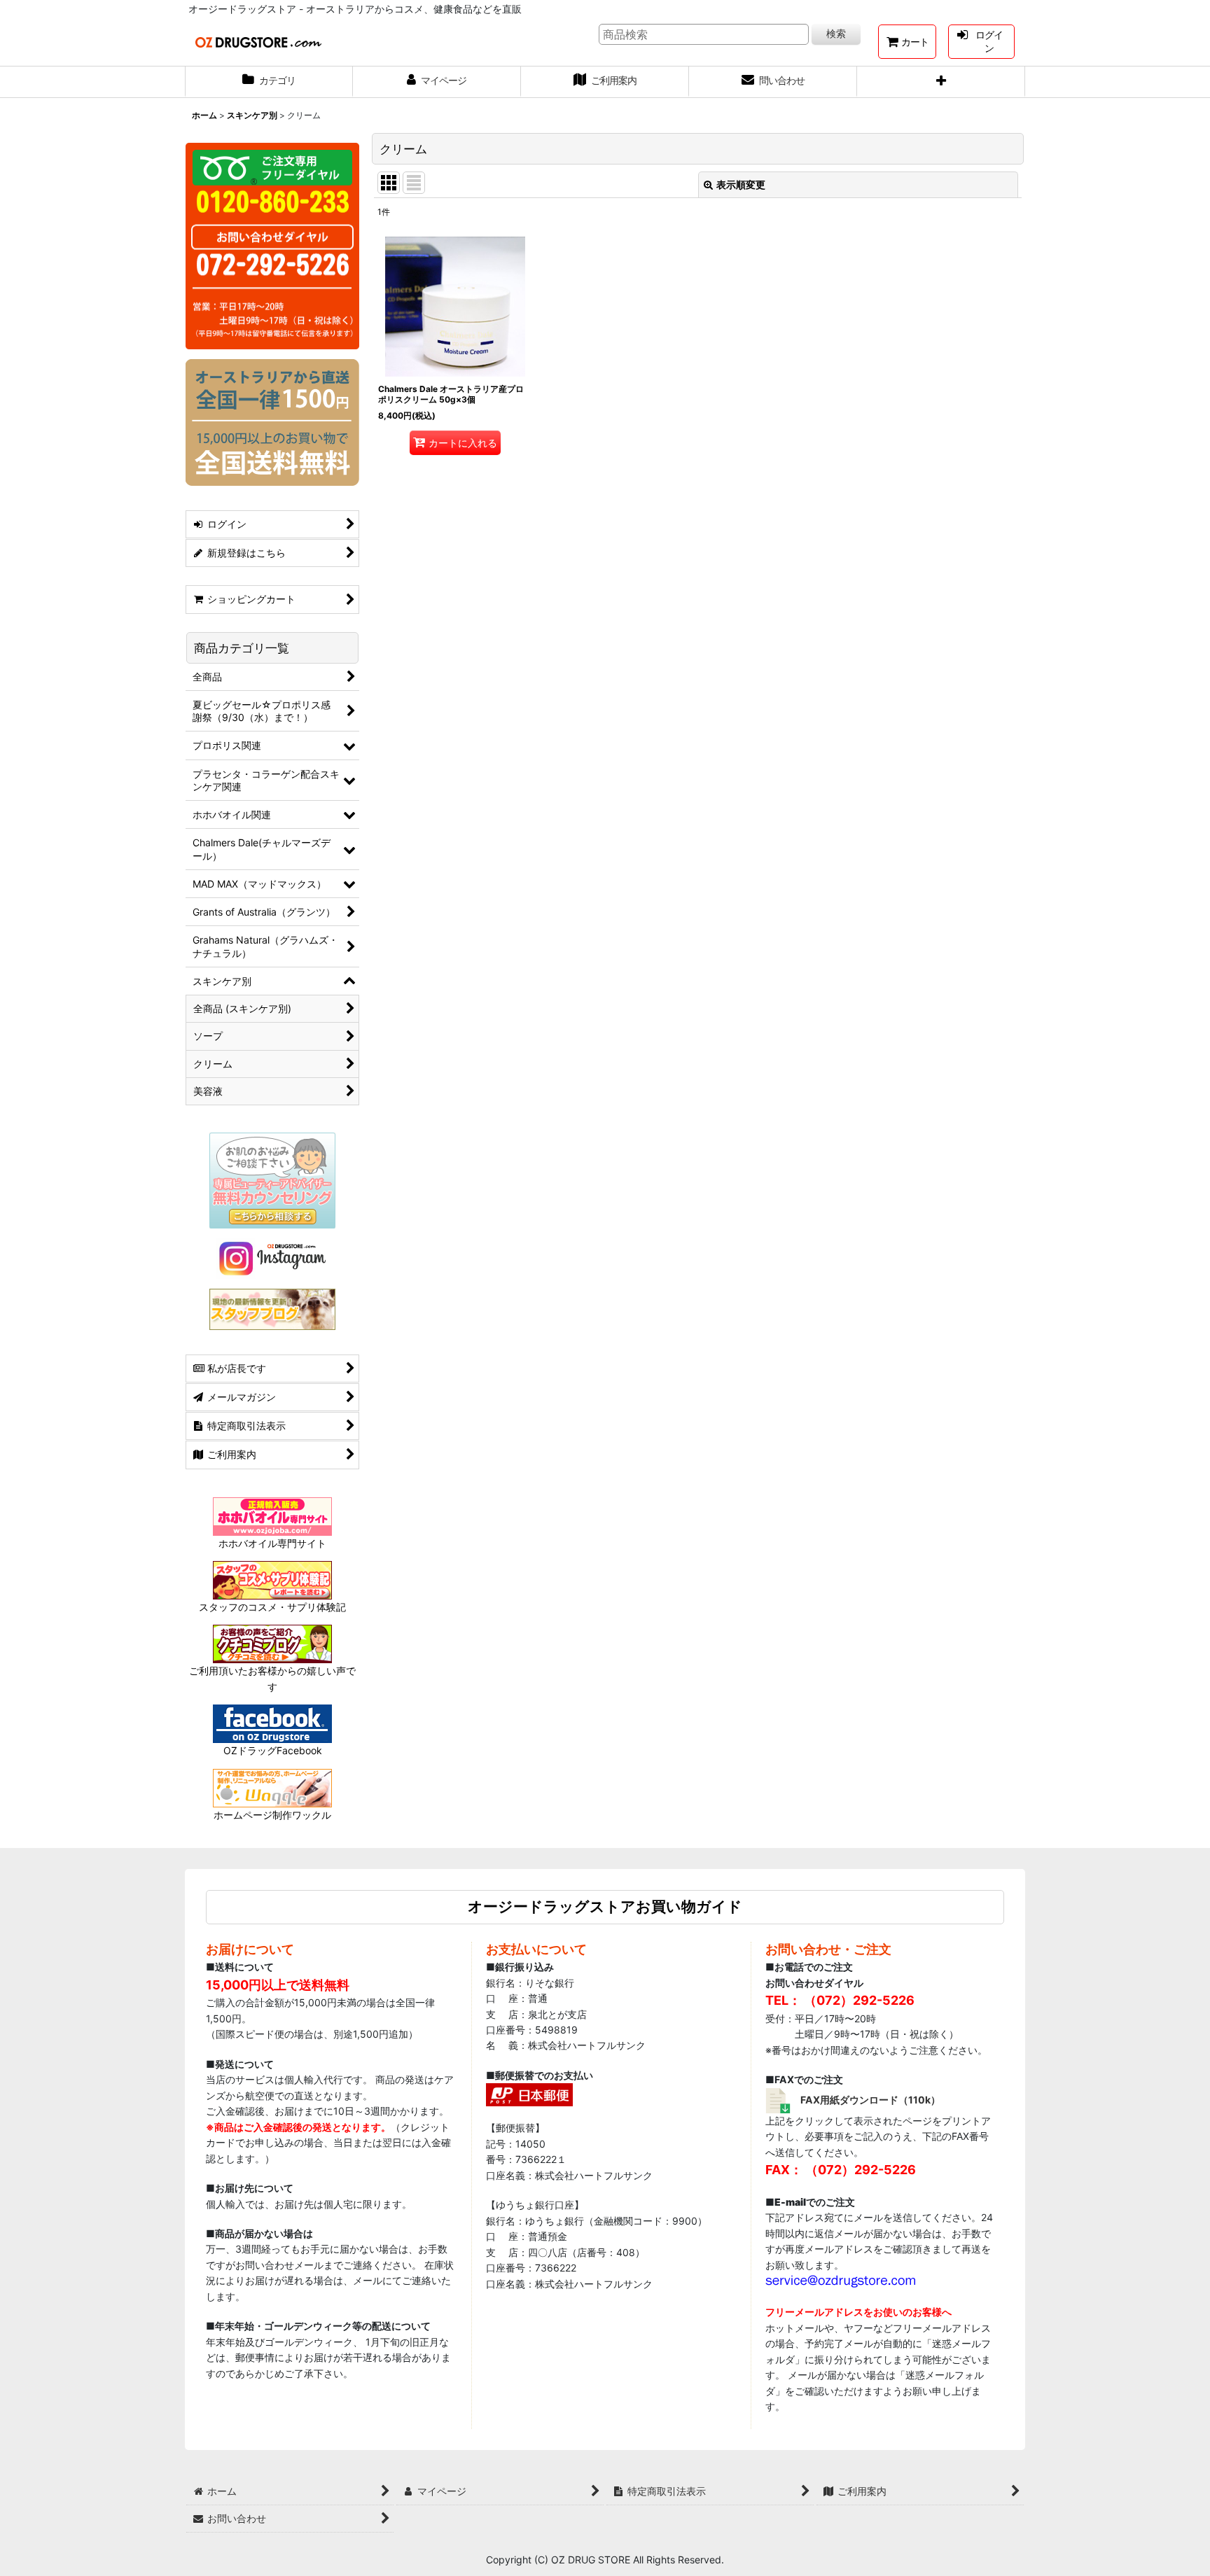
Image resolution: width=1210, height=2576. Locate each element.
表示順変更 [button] (741, 184)
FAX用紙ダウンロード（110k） (870, 2100)
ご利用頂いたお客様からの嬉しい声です (272, 1678)
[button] (941, 82)
